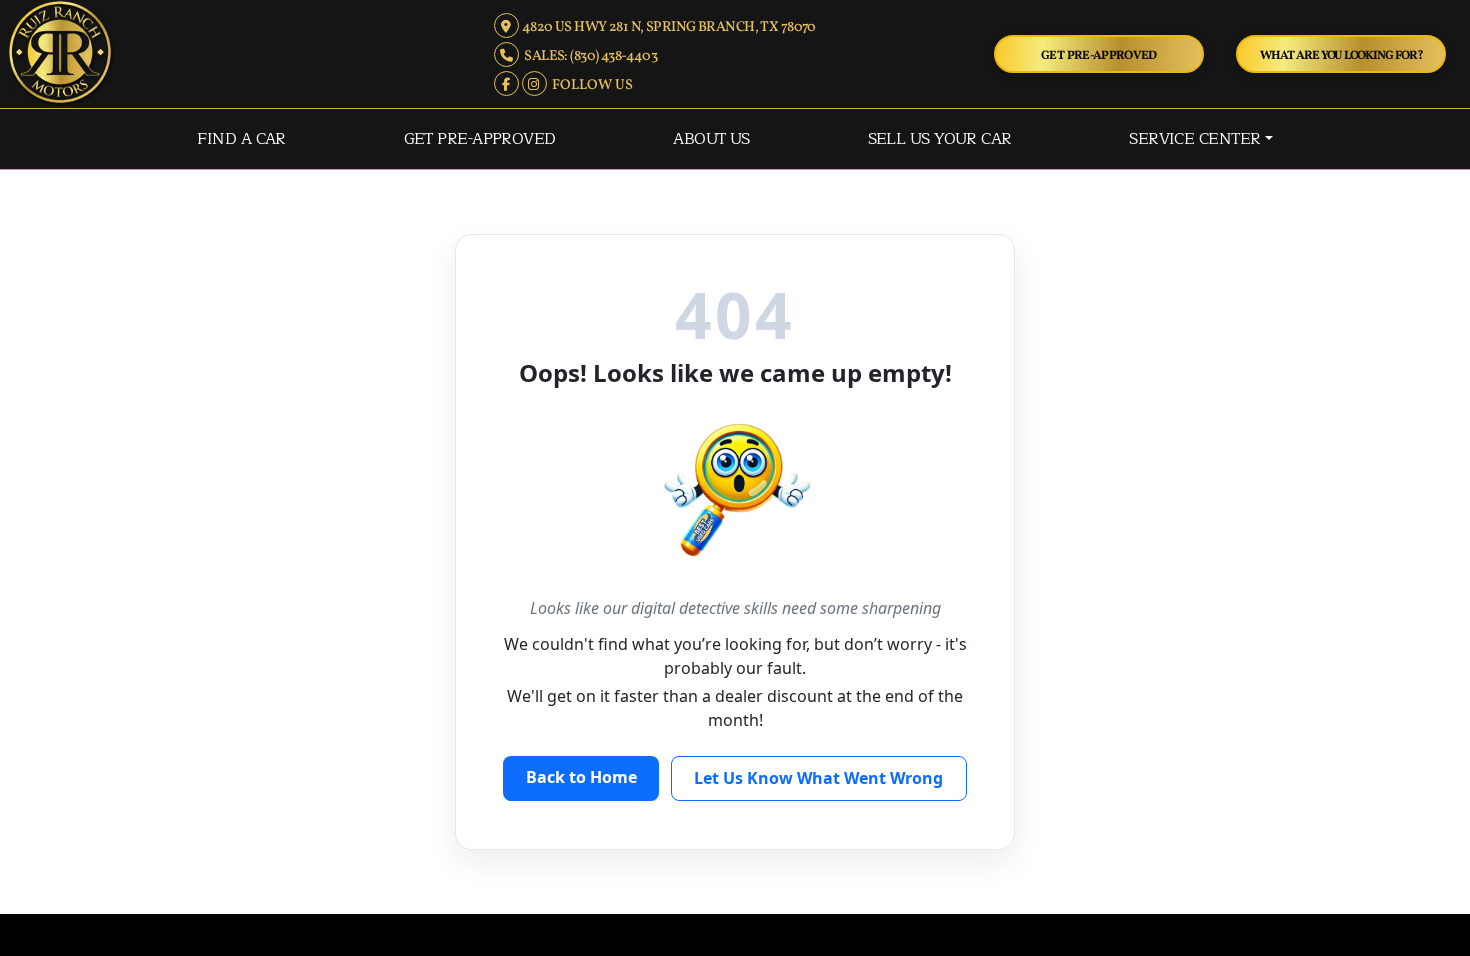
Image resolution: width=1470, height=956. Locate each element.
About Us (711, 139)
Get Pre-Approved (1098, 55)
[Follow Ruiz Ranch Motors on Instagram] (535, 85)
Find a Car (241, 139)
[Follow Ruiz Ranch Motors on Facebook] (507, 85)
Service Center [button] (1194, 139)
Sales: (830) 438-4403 (588, 56)
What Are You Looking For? (1341, 55)
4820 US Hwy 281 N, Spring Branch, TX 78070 (667, 27)
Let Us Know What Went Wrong (818, 778)
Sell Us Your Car (940, 139)
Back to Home (581, 777)
